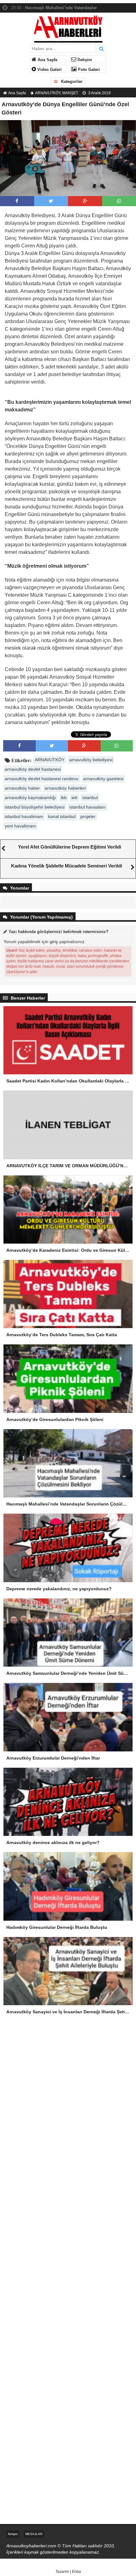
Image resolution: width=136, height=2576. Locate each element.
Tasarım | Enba (68, 2572)
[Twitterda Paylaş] (51, 201)
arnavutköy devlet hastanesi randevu (42, 779)
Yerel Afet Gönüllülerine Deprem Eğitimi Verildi (70, 847)
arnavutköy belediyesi (91, 760)
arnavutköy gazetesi (103, 779)
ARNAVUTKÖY (48, 93)
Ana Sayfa (47, 60)
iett (74, 798)
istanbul (90, 798)
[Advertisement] (68, 2075)
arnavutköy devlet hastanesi (33, 769)
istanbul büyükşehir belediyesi (35, 807)
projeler (88, 816)
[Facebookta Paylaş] (17, 201)
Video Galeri (49, 70)
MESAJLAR (34, 2534)
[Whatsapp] (119, 201)
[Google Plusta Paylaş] (85, 201)
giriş (54, 942)
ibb (64, 798)
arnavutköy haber (22, 788)
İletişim (84, 60)
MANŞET (70, 93)
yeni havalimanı (20, 826)
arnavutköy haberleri (65, 788)
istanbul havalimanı (24, 816)
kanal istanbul (62, 816)
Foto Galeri (88, 70)
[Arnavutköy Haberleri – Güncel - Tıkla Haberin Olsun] (68, 28)
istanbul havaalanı (87, 807)
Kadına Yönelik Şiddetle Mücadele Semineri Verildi (67, 866)
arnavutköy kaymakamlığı (30, 798)
